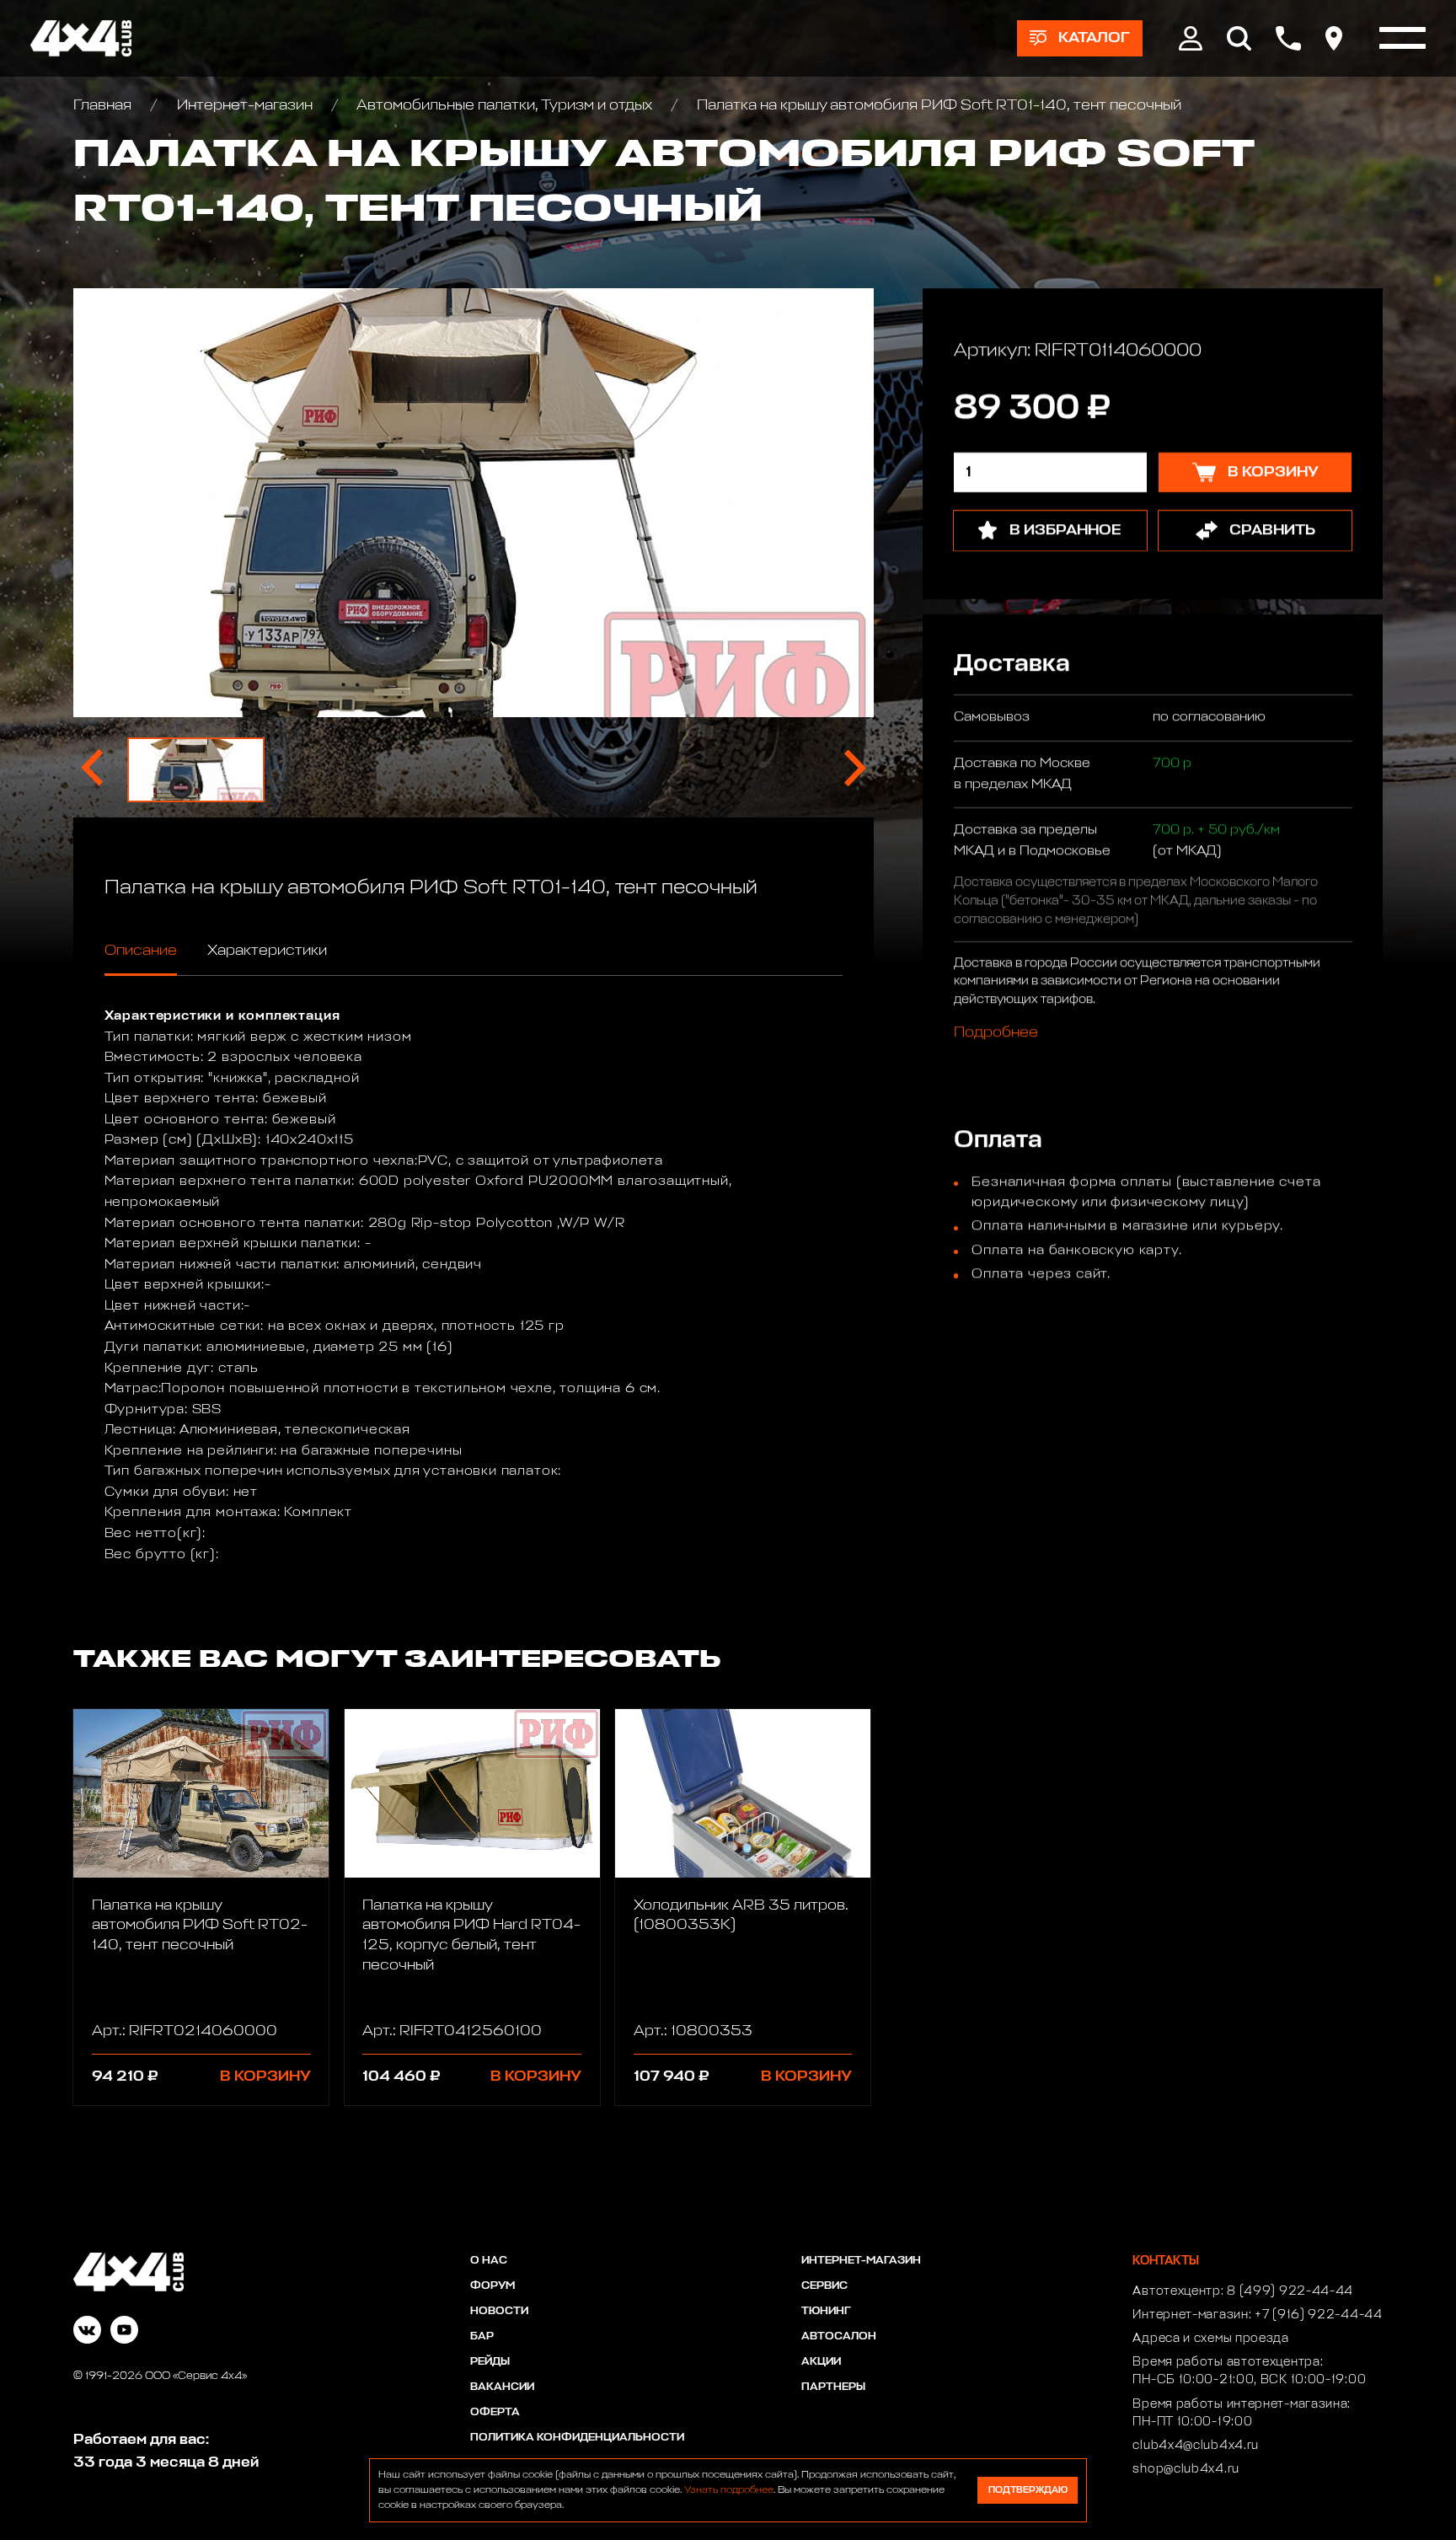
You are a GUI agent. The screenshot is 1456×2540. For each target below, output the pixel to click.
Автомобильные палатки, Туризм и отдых (505, 105)
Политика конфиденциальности (577, 2438)
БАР (482, 2336)
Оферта (495, 2412)
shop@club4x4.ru (1186, 2469)
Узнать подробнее (729, 2490)
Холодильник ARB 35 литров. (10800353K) (741, 1916)
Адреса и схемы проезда (1210, 2339)
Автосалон (839, 2336)
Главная (104, 105)
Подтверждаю (1028, 2490)
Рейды (490, 2362)
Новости (499, 2311)
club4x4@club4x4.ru (1196, 2446)
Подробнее (995, 1033)
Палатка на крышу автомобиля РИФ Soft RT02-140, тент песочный (200, 1925)
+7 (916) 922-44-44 (1319, 2315)
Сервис (824, 2286)
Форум (492, 2286)
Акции (821, 2362)
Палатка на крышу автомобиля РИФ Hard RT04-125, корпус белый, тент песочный (471, 1935)
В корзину (265, 2076)
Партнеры (833, 2387)
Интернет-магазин (244, 105)
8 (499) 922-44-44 (1290, 2291)
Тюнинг (826, 2311)
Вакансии (502, 2387)
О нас (489, 2261)
